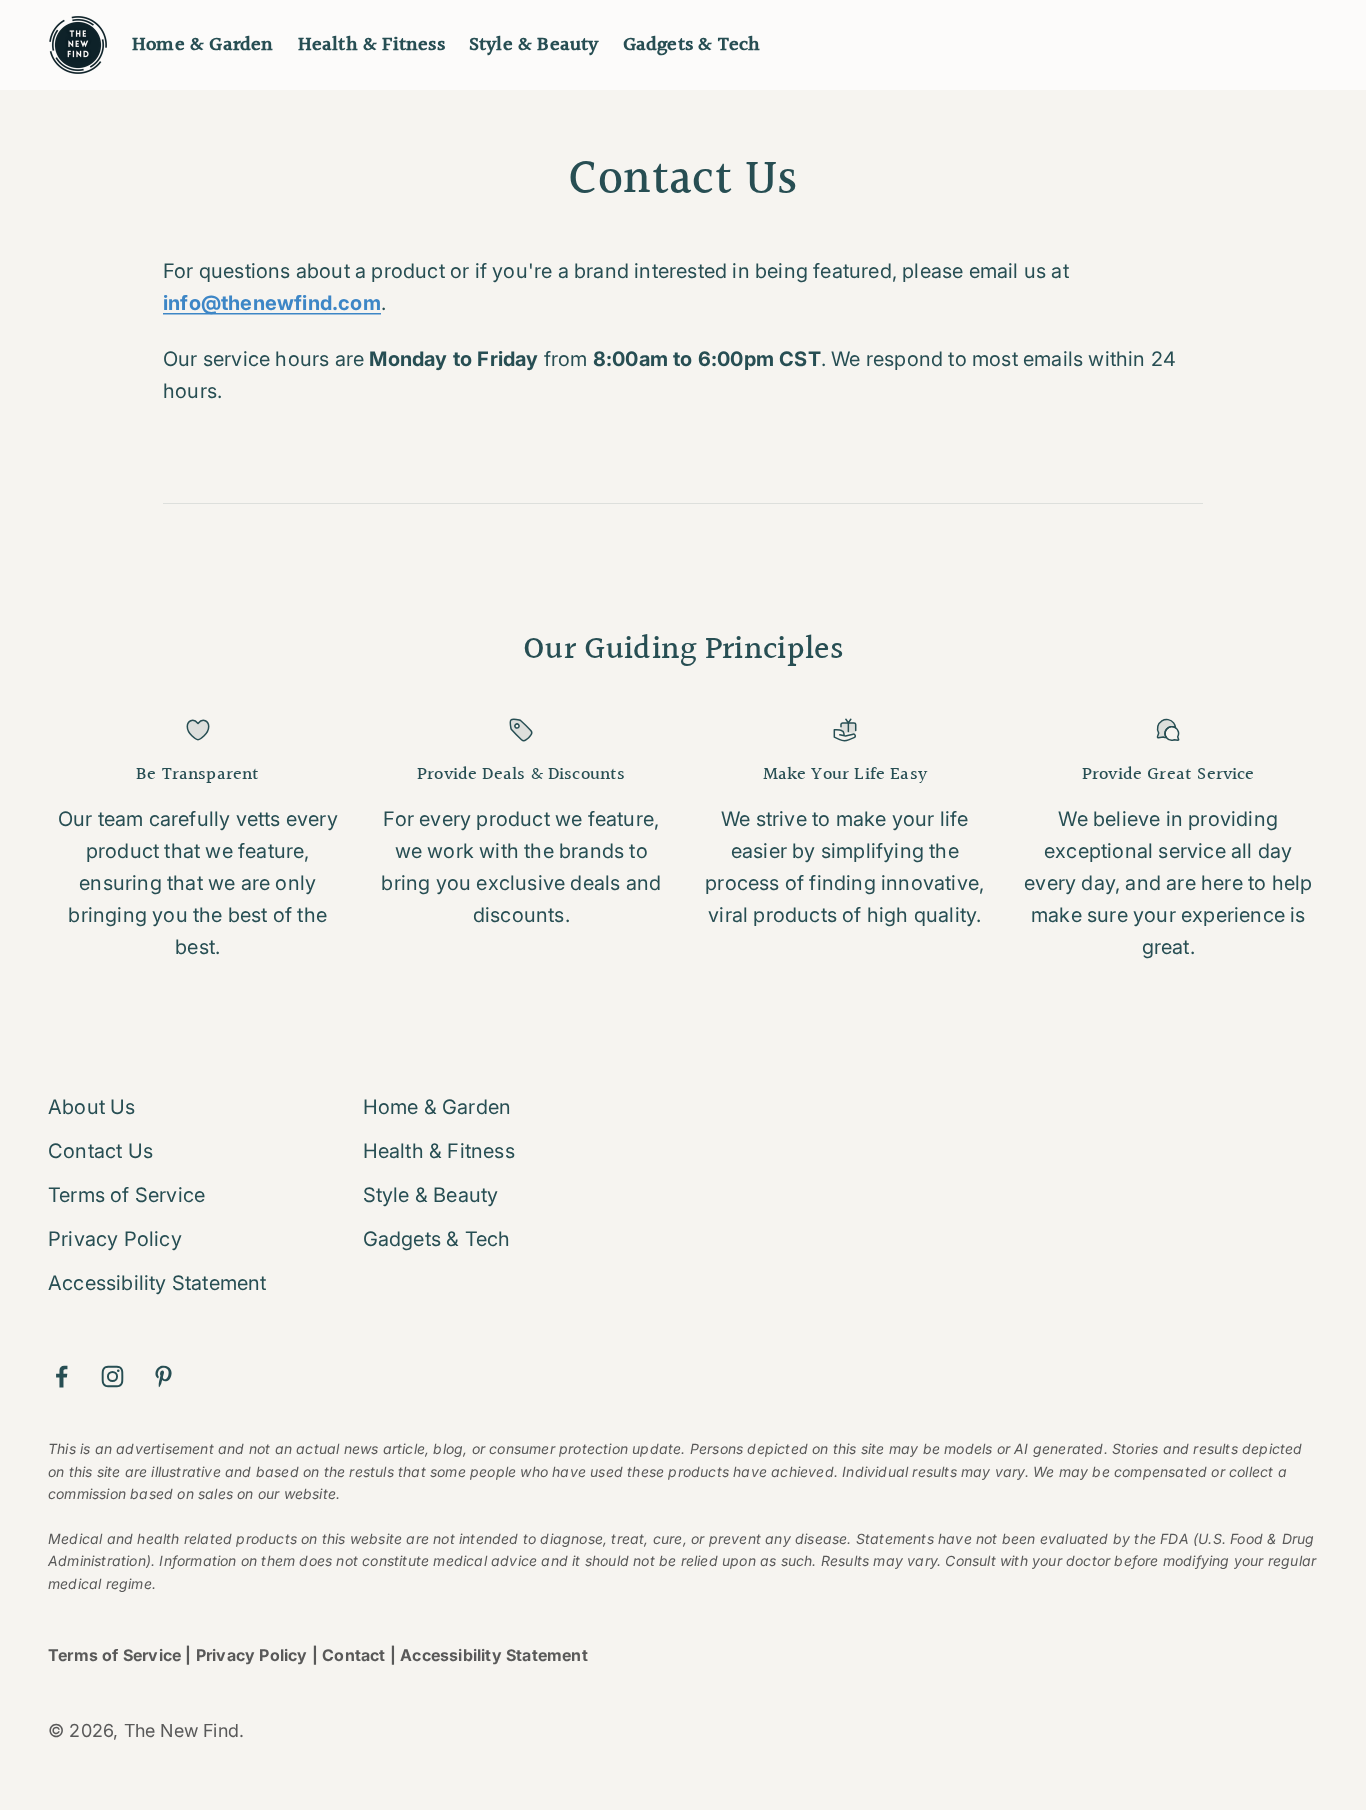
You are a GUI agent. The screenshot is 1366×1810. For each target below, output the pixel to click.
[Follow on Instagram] (112, 1376)
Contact (353, 1655)
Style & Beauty (534, 45)
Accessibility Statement (157, 1283)
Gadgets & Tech (692, 45)
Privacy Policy (115, 1239)
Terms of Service (126, 1195)
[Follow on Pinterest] (163, 1376)
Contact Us (100, 1151)
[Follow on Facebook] (61, 1376)
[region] (683, 840)
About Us (92, 1107)
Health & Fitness (371, 45)
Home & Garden (203, 45)
